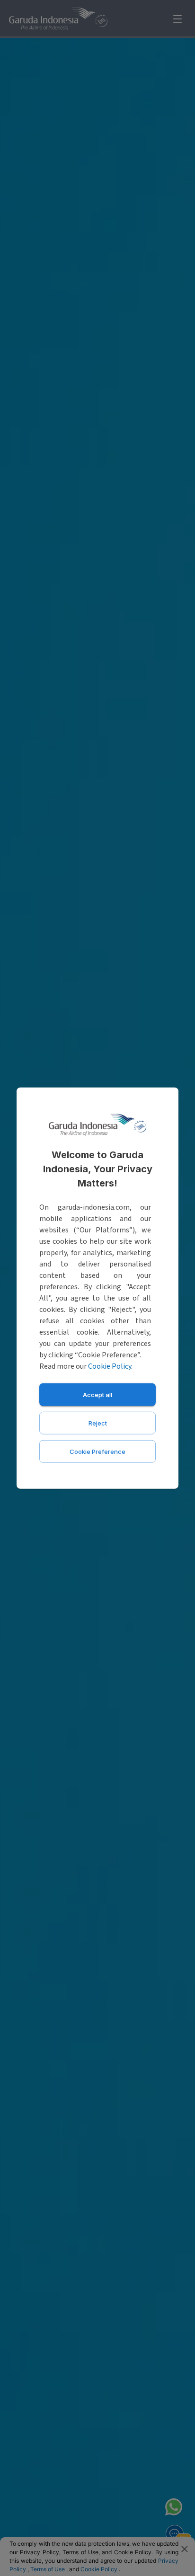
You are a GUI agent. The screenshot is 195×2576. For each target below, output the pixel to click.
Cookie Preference (97, 1451)
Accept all (97, 1394)
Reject (98, 1423)
